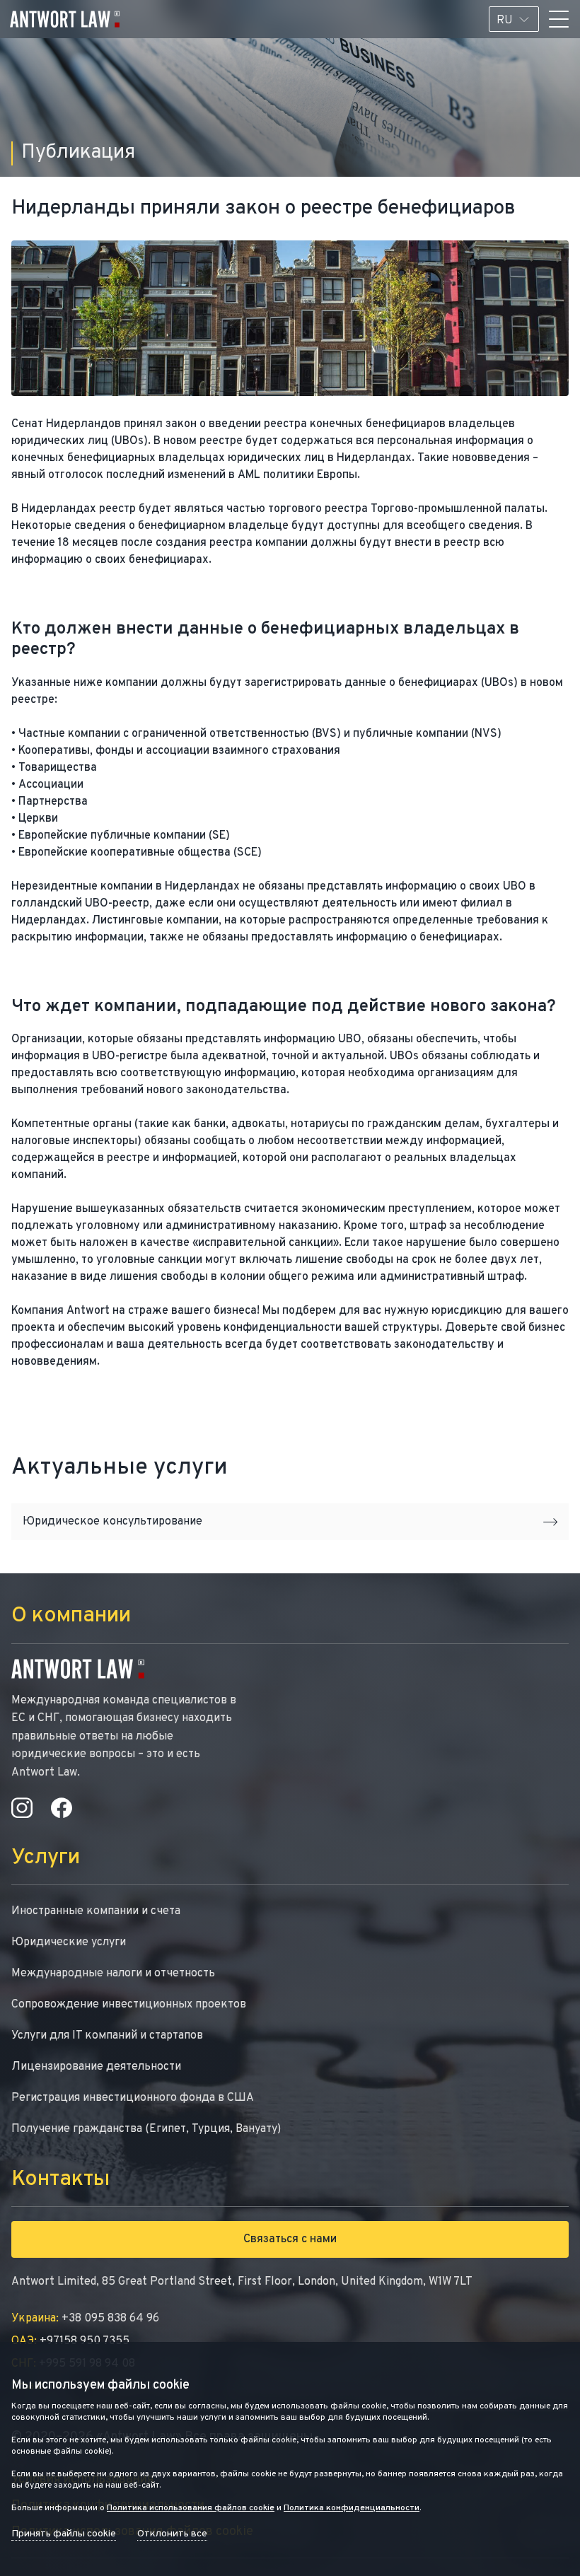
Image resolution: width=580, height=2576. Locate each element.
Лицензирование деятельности (96, 2067)
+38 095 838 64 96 (85, 2319)
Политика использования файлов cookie (191, 2508)
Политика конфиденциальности (352, 2508)
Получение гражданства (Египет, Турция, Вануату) (146, 2129)
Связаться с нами (290, 2239)
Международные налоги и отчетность (113, 1974)
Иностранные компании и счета (96, 1911)
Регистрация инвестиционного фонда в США (133, 2098)
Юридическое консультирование (112, 1522)
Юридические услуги (69, 1942)
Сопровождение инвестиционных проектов (129, 2005)
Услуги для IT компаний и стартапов (107, 2036)
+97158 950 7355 (70, 2341)
